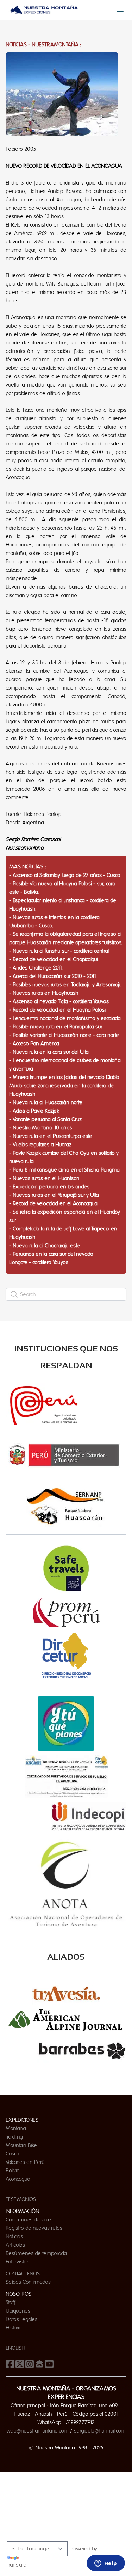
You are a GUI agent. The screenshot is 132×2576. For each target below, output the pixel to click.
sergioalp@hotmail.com (100, 2431)
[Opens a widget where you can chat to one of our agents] (106, 2564)
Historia (14, 2328)
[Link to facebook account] (10, 2364)
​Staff (11, 2302)
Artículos (15, 2245)
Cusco (12, 2154)
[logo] (44, 10)
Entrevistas (17, 2262)
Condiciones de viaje (28, 2220)
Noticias (14, 2236)
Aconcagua (18, 2179)
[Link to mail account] (39, 2364)
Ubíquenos (18, 2311)
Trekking (14, 2137)
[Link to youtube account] (49, 2364)
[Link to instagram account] (30, 2364)
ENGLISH (15, 2348)
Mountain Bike (21, 2145)
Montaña (16, 2128)
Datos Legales (21, 2319)
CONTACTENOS (23, 2274)
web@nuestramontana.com (37, 2431)
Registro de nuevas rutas (34, 2228)
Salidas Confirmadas (28, 2282)
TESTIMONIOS (21, 2199)
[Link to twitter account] (20, 2364)
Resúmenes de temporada (36, 2253)
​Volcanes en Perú (25, 2162)
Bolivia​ (13, 2171)
